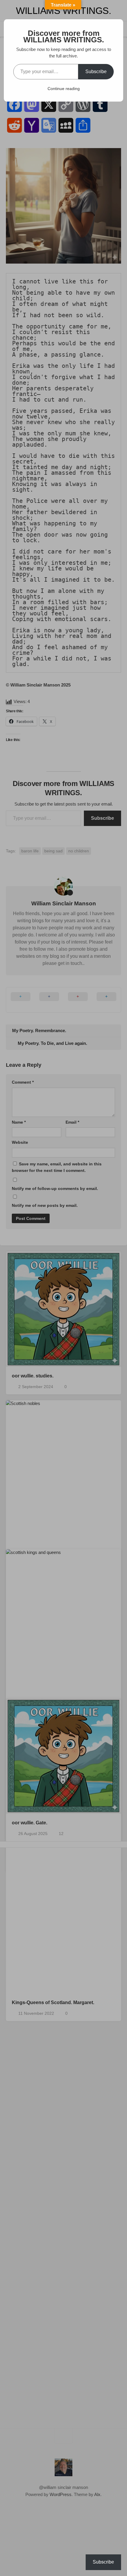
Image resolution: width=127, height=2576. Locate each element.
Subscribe (96, 72)
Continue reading (64, 89)
